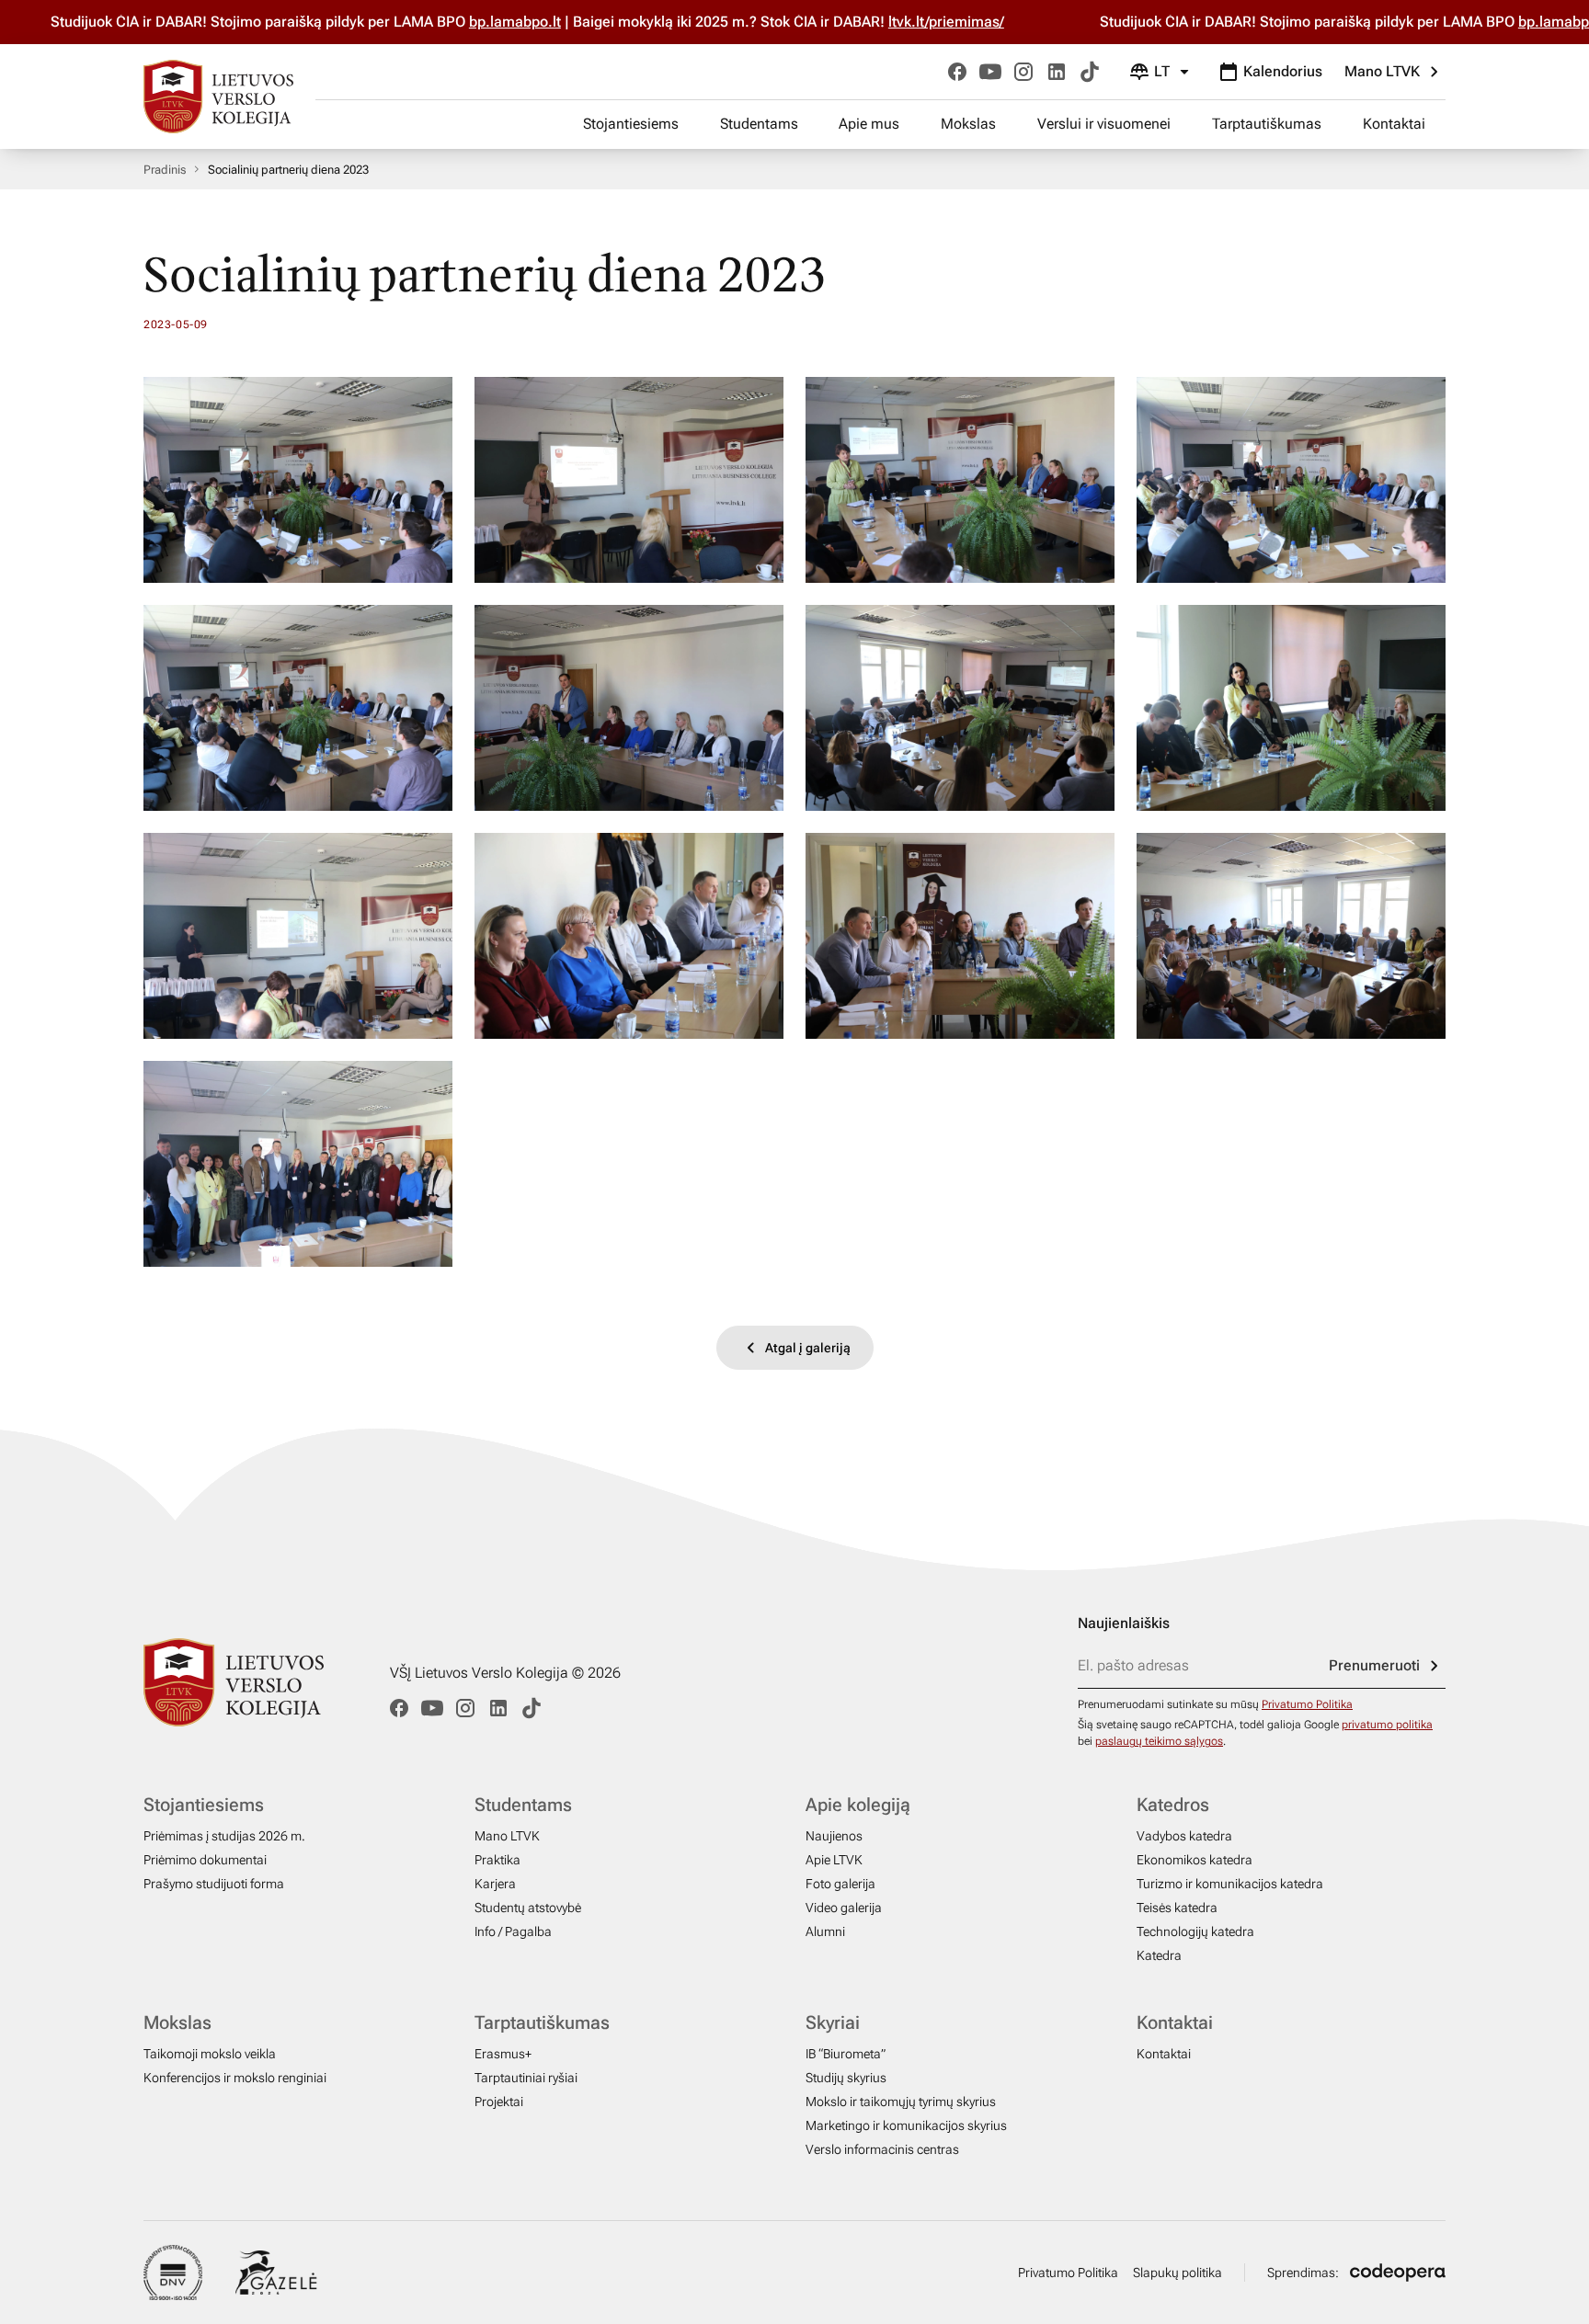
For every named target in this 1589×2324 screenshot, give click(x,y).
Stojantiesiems (631, 124)
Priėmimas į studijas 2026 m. (224, 1836)
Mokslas (968, 124)
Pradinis (165, 170)
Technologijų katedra (1195, 1931)
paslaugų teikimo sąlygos (1159, 1741)
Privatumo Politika (1307, 1704)
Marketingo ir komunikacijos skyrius (906, 2125)
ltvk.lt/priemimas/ (861, 22)
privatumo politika (1387, 1725)
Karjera (495, 1884)
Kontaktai (1394, 124)
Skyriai (833, 2022)
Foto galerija (840, 1884)
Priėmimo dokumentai (205, 1860)
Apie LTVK (834, 1860)
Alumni (825, 1931)
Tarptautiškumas (1267, 124)
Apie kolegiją (858, 1805)
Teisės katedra (1177, 1908)
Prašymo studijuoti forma (214, 1884)
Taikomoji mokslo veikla (210, 2054)
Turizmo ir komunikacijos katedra (1230, 1884)
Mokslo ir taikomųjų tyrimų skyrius (901, 2102)
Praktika (497, 1860)
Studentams (759, 124)
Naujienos (834, 1836)
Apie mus (869, 124)
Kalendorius (1283, 71)
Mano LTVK (1382, 71)
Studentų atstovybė (528, 1908)
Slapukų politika (1177, 2273)
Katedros (1173, 1805)
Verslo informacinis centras (882, 2149)
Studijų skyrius (846, 2078)
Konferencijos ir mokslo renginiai (235, 2078)
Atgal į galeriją (808, 1348)
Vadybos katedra (1184, 1836)
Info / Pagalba (513, 1931)
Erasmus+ (503, 2054)
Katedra (1159, 1955)
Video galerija (844, 1908)
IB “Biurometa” (846, 2054)
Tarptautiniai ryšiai (526, 2078)
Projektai (499, 2102)
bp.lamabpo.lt (429, 22)
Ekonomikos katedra (1195, 1860)
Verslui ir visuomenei (1104, 124)
